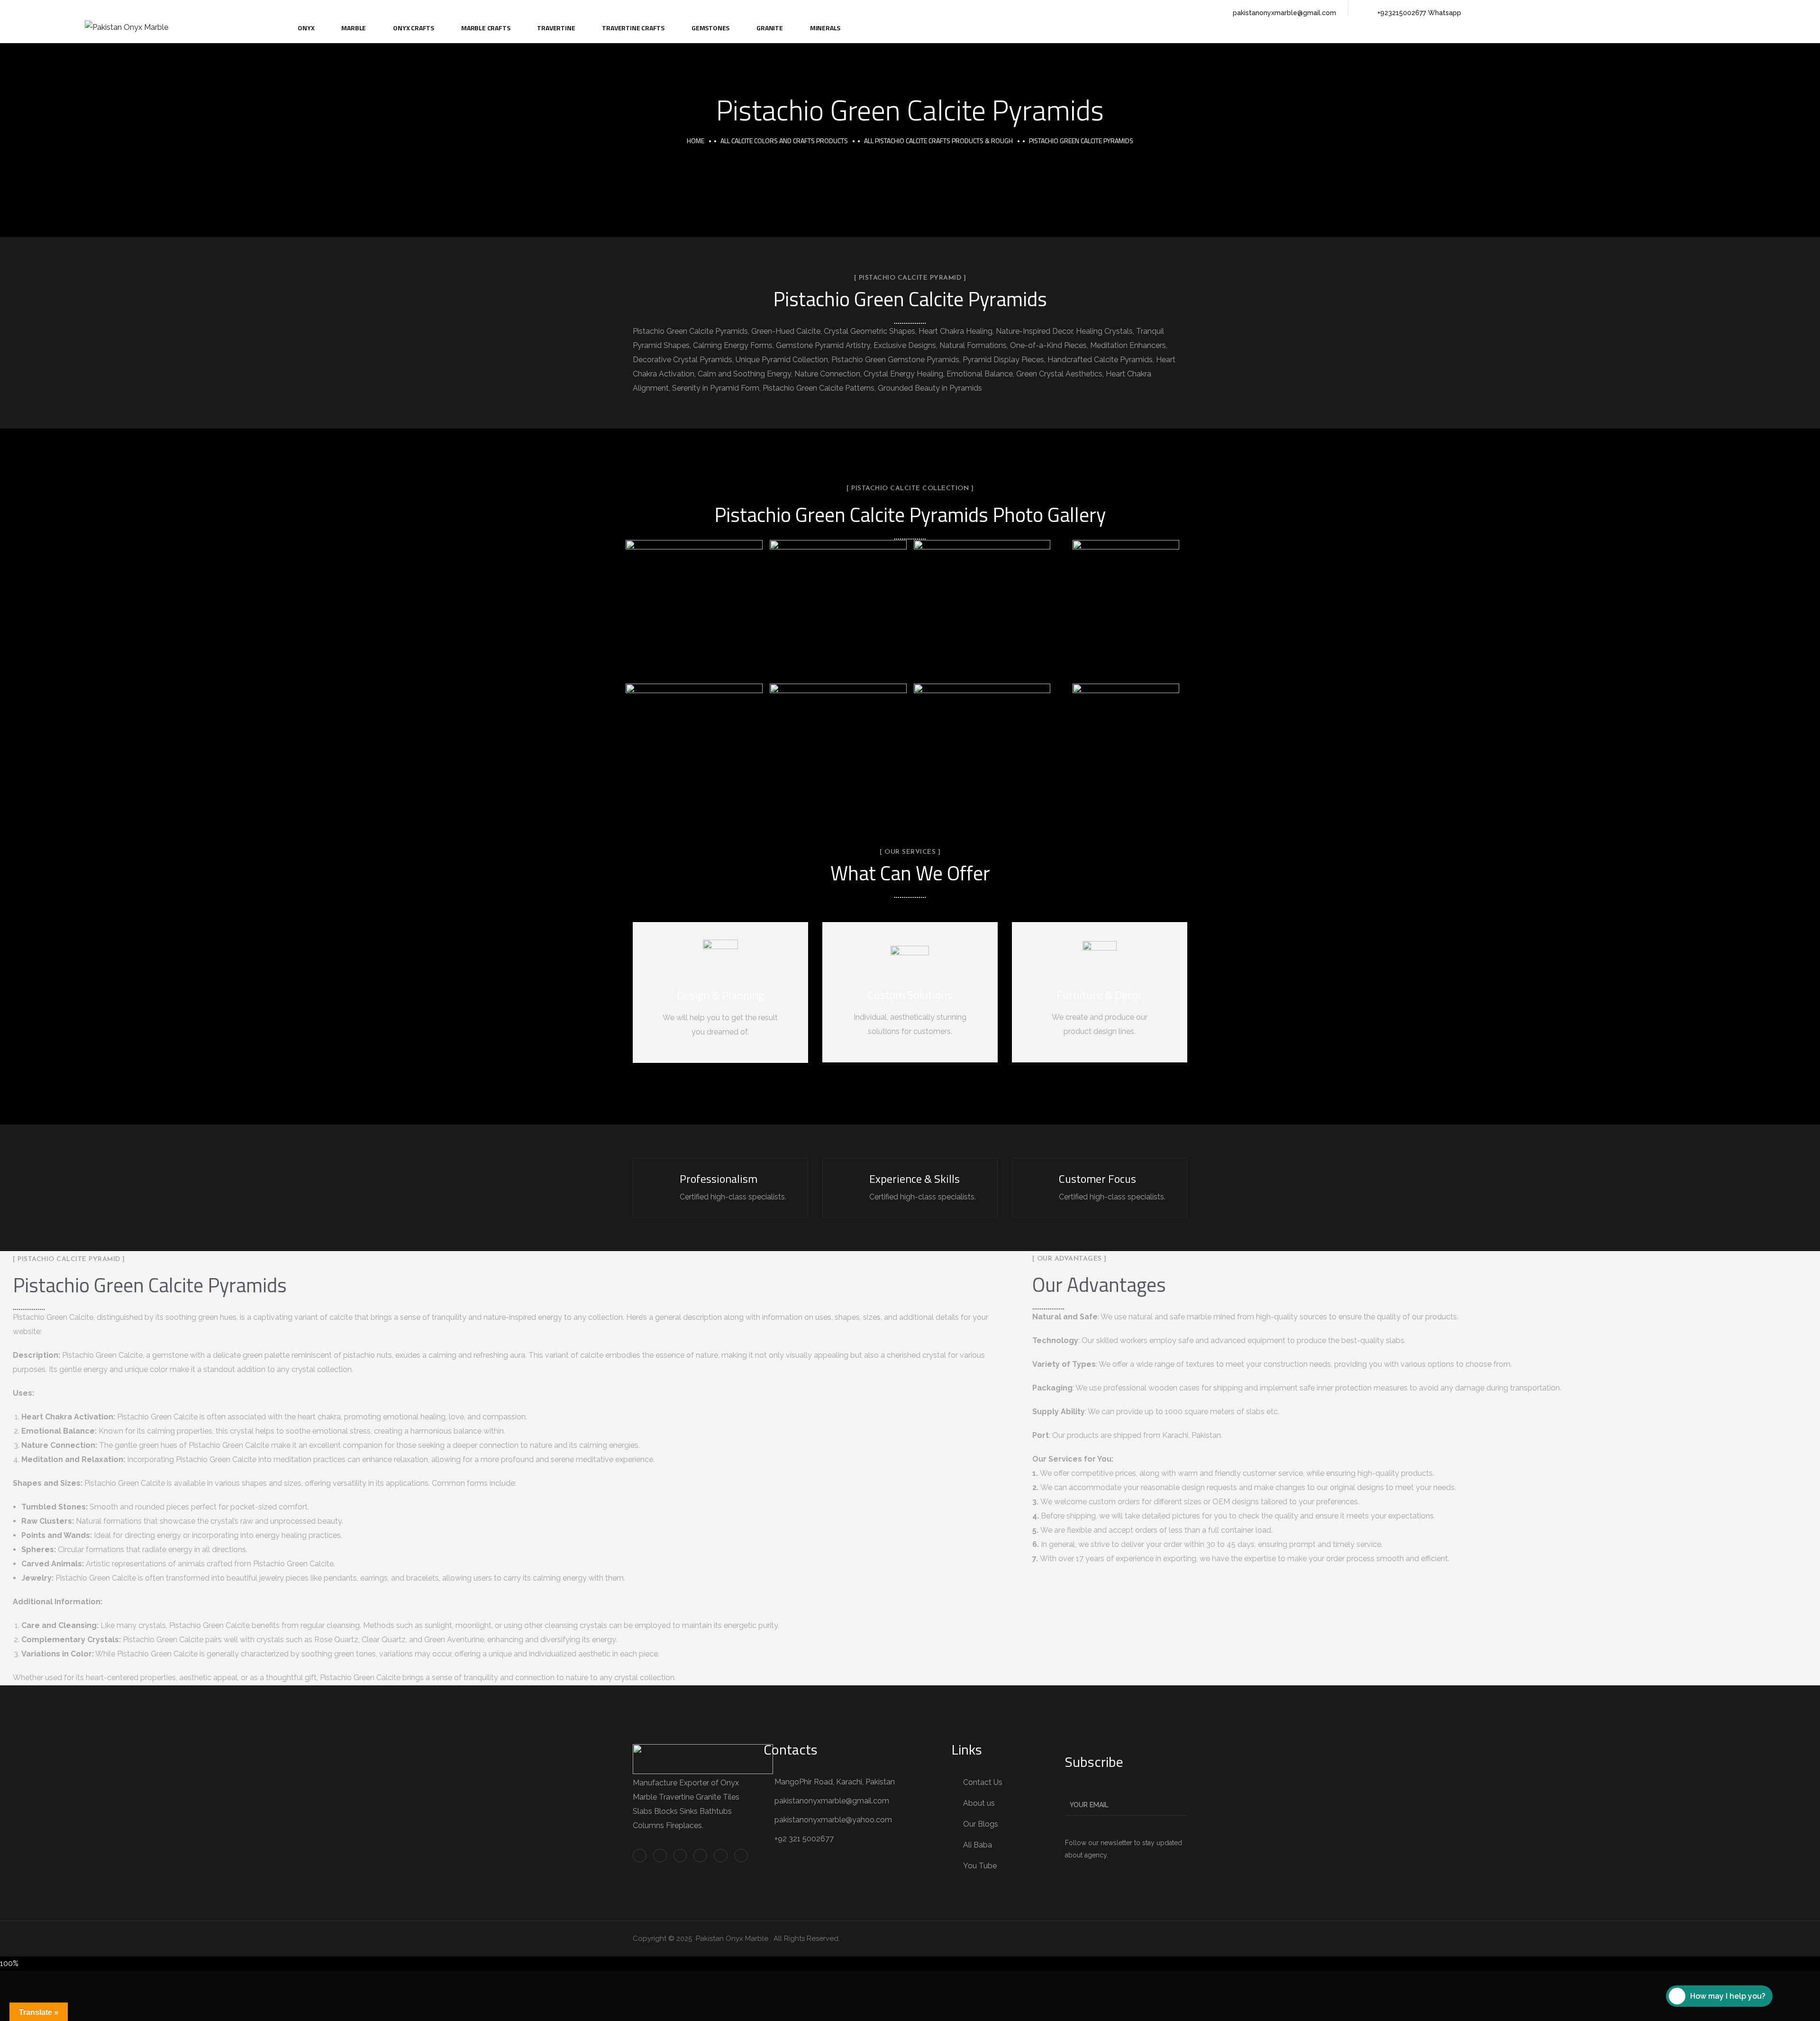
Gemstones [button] (710, 28)
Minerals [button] (825, 28)
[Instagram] (234, 9)
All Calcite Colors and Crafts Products (784, 141)
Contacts (791, 1749)
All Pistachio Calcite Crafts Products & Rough (938, 141)
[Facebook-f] (195, 9)
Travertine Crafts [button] (633, 28)
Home (696, 141)
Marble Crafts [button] (486, 28)
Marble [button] (354, 28)
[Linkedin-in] (214, 9)
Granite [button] (770, 28)
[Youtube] (273, 9)
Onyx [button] (306, 28)
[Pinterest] (254, 9)
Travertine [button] (556, 28)
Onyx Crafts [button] (414, 28)
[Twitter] (175, 9)
